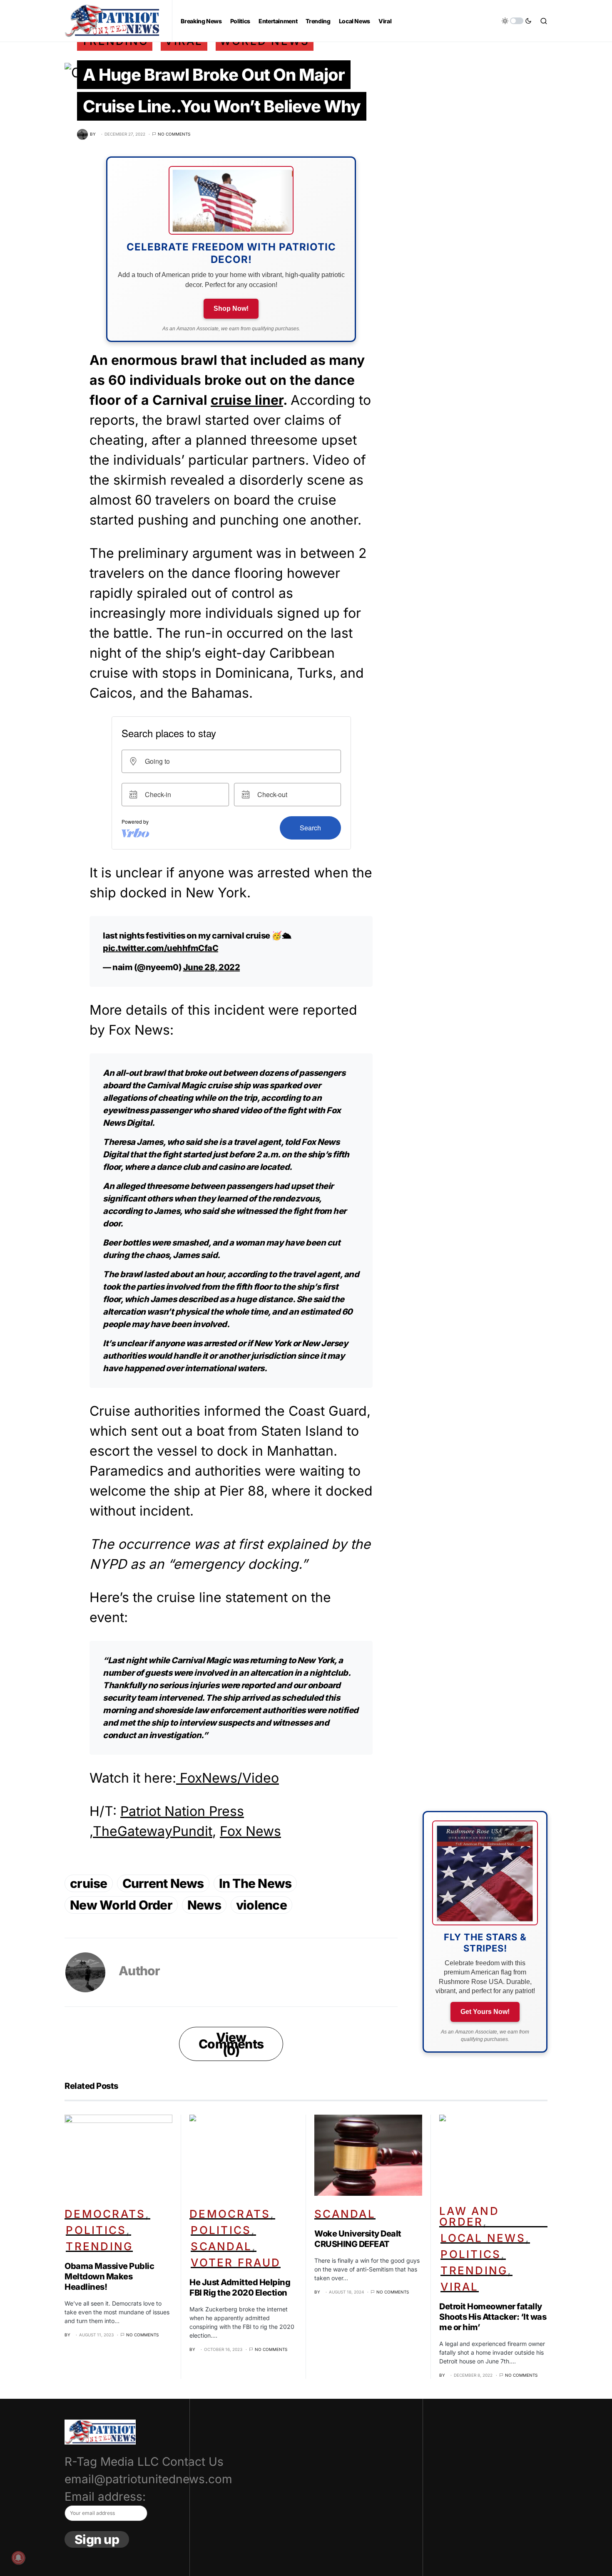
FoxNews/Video (228, 1778)
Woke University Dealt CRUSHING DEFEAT (358, 2239)
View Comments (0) (231, 2044)
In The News (255, 1883)
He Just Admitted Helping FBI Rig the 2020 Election (240, 2287)
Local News (483, 2238)
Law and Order (469, 2216)
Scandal (221, 2246)
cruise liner (247, 400)
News (204, 1905)
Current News (163, 1883)
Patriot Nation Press (182, 1811)
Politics (96, 2230)
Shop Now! (231, 308)
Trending (99, 2246)
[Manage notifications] (18, 2558)
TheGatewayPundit (153, 1831)
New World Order (121, 1905)
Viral (459, 2287)
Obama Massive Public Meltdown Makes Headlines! (109, 2276)
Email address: (105, 2497)
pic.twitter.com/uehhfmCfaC (160, 948)
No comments (174, 134)
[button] (517, 21)
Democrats (105, 2214)
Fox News (250, 1831)
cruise (89, 1883)
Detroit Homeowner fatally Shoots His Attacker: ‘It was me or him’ (493, 2317)
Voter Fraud (236, 2263)
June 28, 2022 (212, 967)
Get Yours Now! (485, 2012)
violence (261, 1905)
